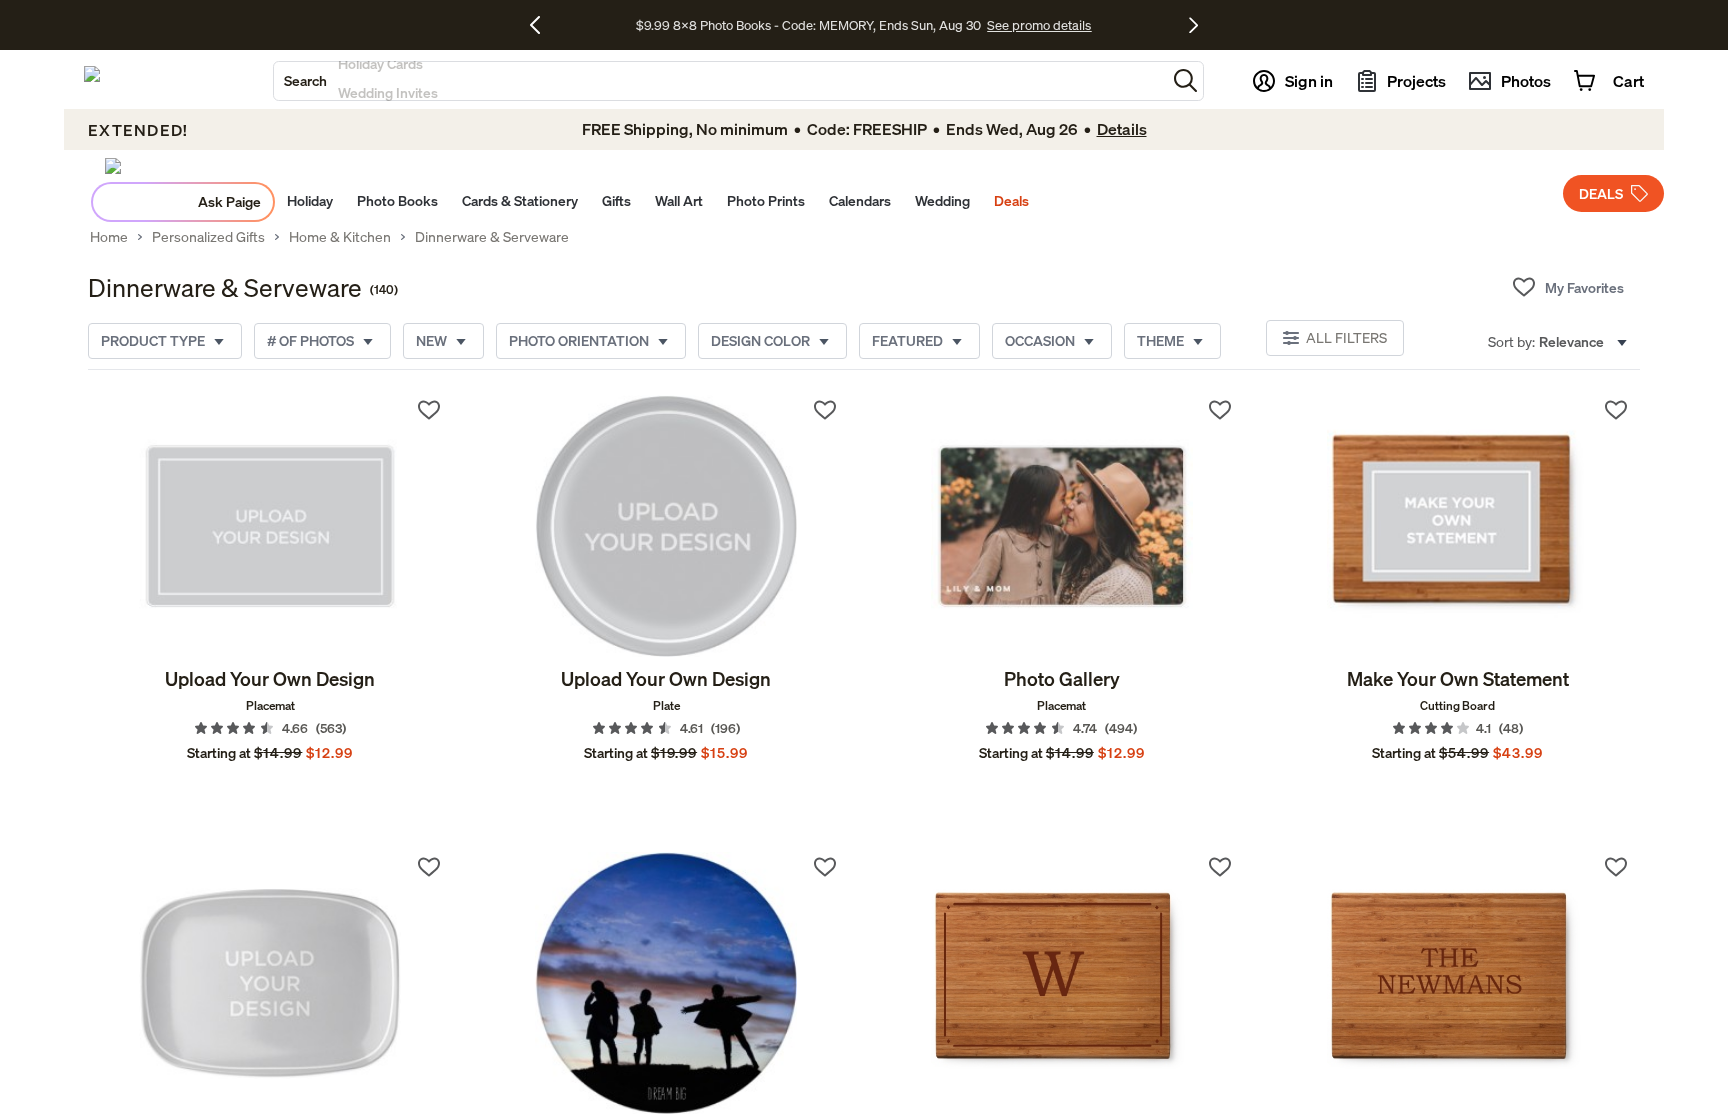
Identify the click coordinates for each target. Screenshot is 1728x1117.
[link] (270, 526)
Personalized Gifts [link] (208, 237)
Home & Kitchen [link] (340, 237)
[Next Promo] (1193, 25)
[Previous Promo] (542, 25)
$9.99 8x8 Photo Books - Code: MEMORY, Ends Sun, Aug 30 (808, 25)
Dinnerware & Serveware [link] (492, 237)
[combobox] (720, 81)
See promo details (1039, 25)
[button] (1185, 80)
